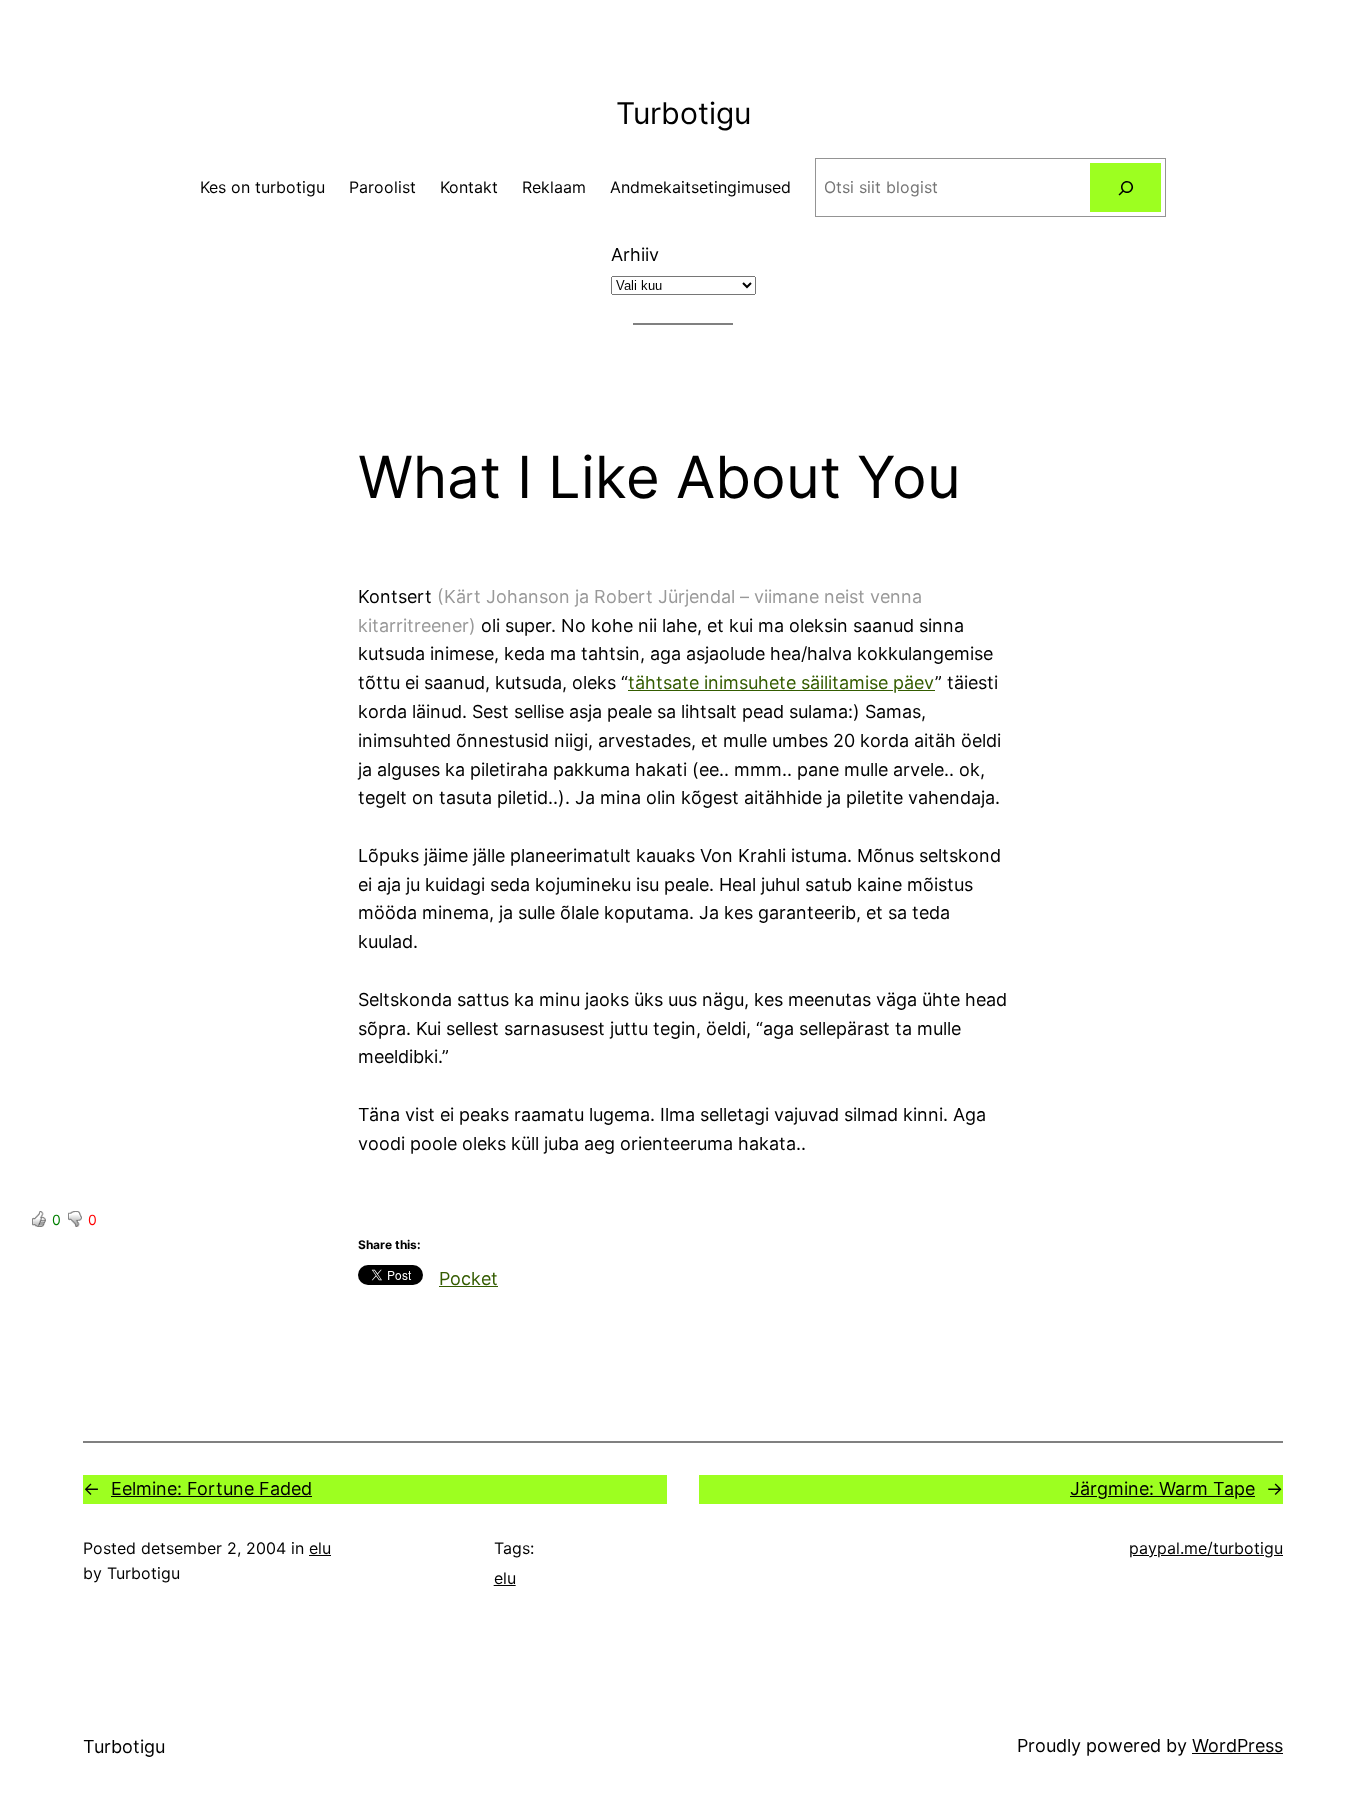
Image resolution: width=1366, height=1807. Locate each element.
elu (320, 1548)
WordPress (1237, 1745)
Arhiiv (635, 254)
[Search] (1125, 187)
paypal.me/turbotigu (1206, 1548)
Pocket (468, 1278)
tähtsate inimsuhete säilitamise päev (781, 682)
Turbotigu (683, 113)
